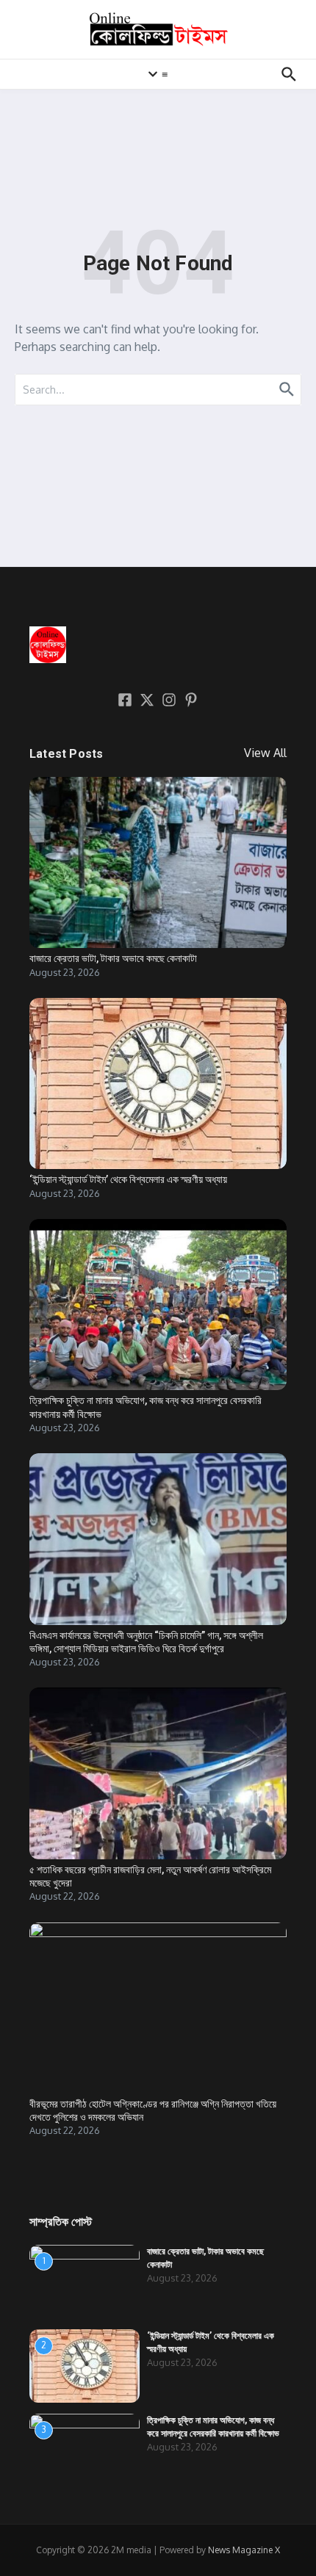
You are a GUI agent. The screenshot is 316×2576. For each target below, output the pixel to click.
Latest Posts (66, 754)
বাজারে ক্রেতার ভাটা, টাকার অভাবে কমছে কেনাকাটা (113, 958)
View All (265, 753)
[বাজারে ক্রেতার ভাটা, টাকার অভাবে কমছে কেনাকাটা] (158, 862)
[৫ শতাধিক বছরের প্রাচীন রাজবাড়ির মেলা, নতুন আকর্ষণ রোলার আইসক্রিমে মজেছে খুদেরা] (158, 1773)
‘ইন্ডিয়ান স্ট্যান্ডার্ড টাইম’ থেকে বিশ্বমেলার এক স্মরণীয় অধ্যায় (128, 1179)
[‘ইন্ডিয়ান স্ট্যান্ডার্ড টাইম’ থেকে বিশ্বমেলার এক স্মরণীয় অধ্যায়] (158, 1083)
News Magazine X (244, 2550)
